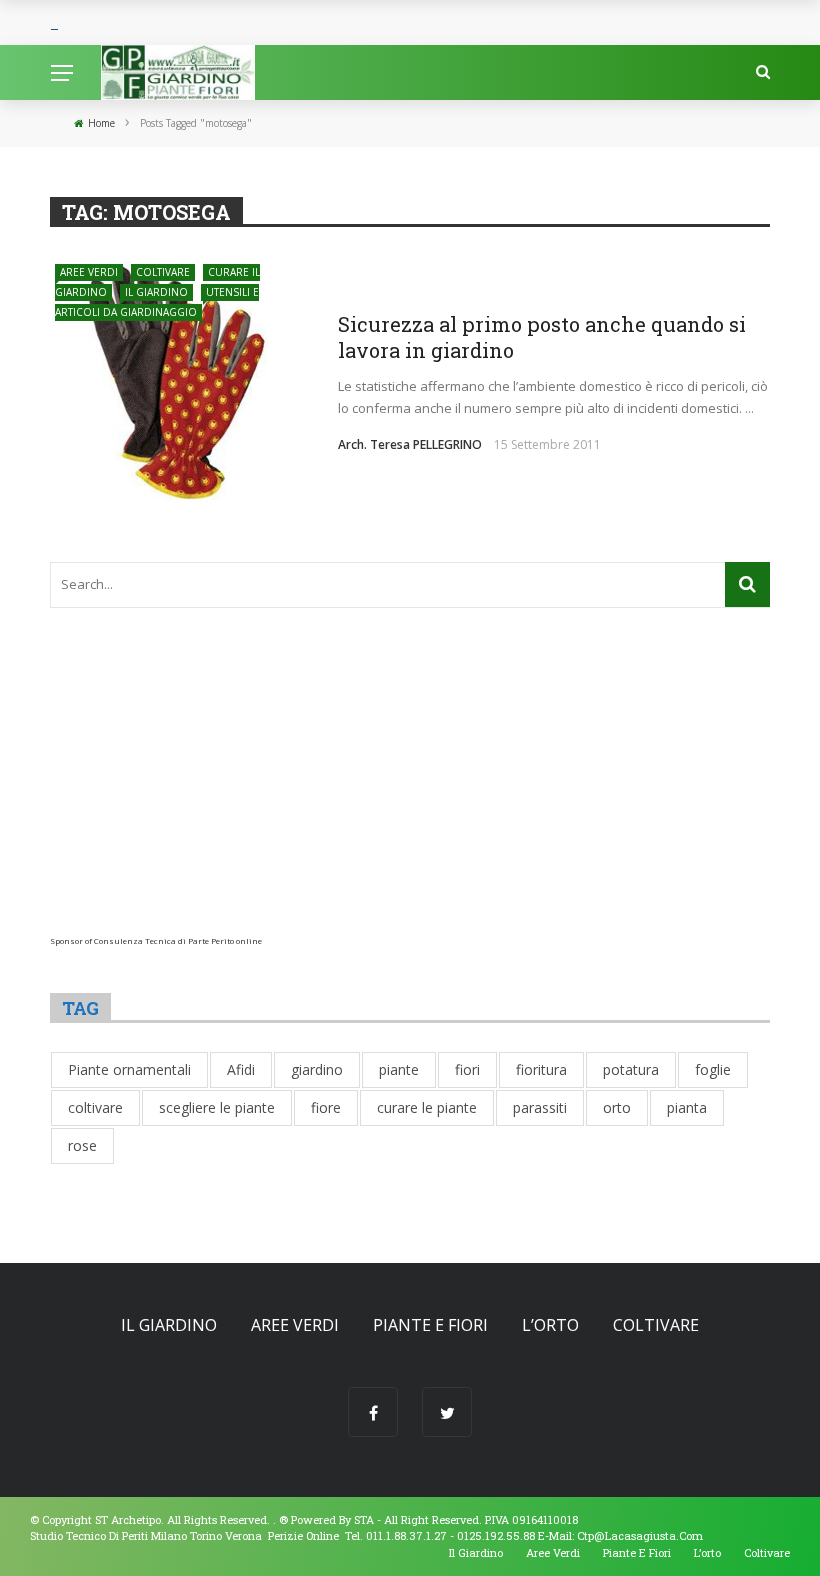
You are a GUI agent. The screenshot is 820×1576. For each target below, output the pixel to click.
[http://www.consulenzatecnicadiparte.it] (277, 1519)
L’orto (550, 1325)
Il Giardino (156, 292)
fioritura (541, 1069)
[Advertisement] (410, 796)
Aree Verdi (89, 272)
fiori (467, 1069)
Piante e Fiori (430, 1325)
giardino (317, 1069)
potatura (631, 1069)
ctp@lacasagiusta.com (640, 1535)
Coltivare (163, 272)
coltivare (95, 1107)
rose (82, 1145)
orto (617, 1107)
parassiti (540, 1107)
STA (364, 1519)
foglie (713, 1069)
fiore (326, 1107)
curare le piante (427, 1107)
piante (399, 1069)
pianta (687, 1107)
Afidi (241, 1069)
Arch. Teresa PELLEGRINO (410, 444)
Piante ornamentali (129, 1069)
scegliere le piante (217, 1107)
